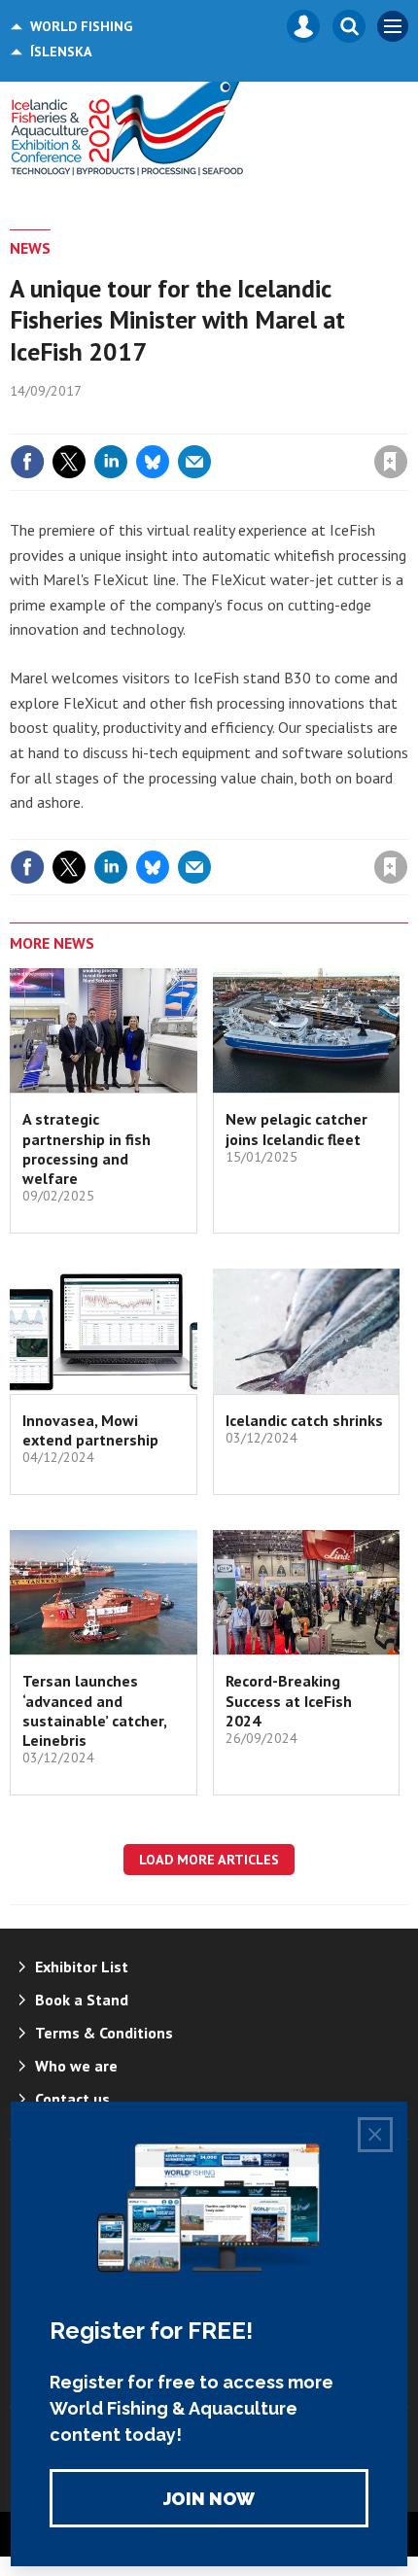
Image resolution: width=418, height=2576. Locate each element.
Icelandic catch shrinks (304, 1420)
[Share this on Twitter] (69, 462)
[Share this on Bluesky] (153, 462)
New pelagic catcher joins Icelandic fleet (296, 1129)
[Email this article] (194, 462)
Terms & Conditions (104, 2033)
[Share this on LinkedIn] (111, 462)
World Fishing (81, 26)
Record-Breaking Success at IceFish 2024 (289, 1701)
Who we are (76, 2066)
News (30, 248)
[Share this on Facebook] (27, 462)
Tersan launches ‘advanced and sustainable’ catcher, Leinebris (94, 1710)
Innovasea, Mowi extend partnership (90, 1430)
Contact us (72, 2099)
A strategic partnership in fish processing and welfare (87, 1149)
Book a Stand (82, 2000)
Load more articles (209, 1860)
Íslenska (61, 52)
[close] (406, 420)
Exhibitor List (82, 1967)
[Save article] (391, 462)
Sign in (161, 420)
